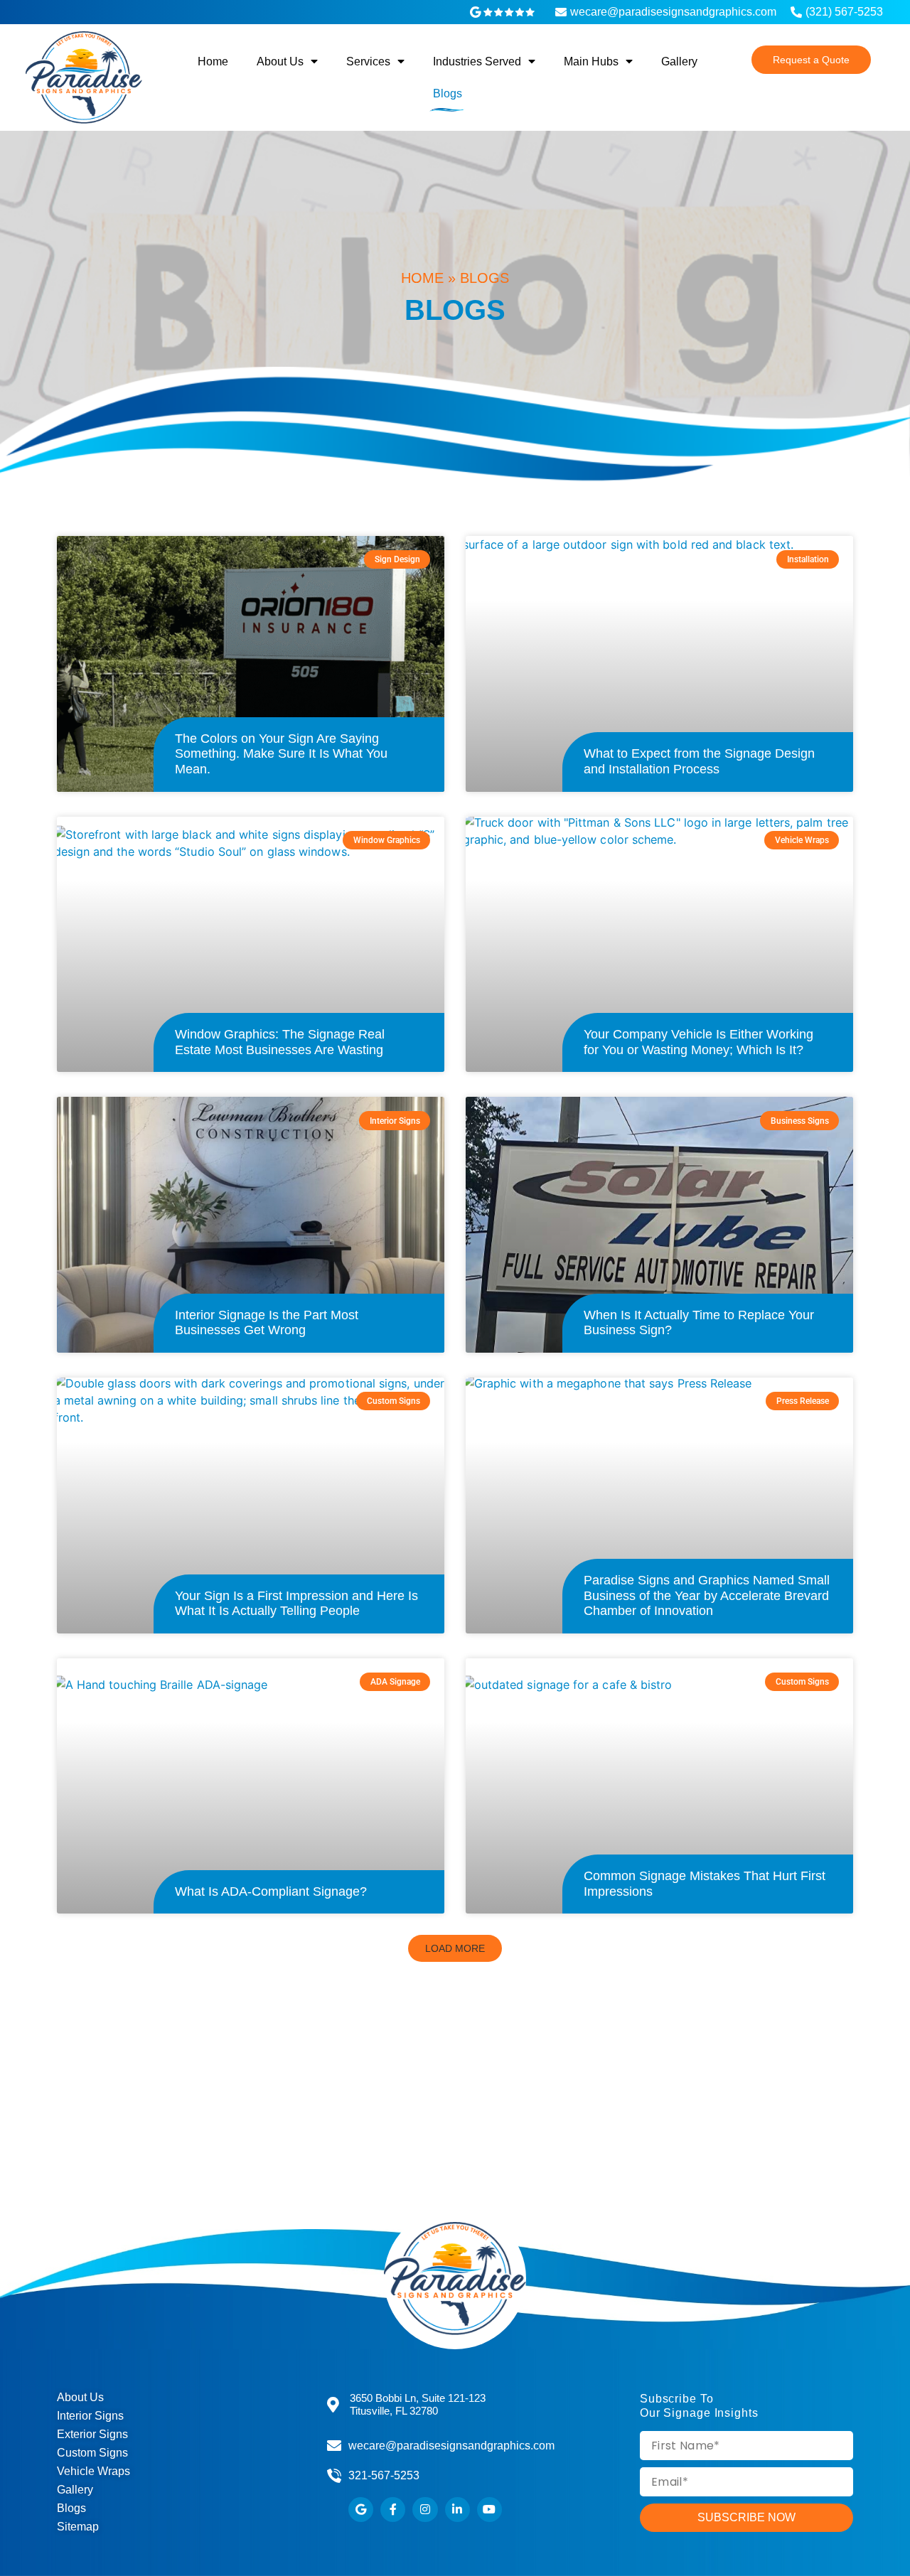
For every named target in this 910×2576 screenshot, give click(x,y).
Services (368, 61)
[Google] (361, 2510)
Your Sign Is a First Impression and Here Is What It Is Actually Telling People (296, 1604)
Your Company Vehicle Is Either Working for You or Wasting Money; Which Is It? (698, 1042)
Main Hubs (591, 61)
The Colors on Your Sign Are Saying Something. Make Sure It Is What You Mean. (281, 754)
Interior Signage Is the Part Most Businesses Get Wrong (267, 1323)
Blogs (448, 93)
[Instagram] (425, 2510)
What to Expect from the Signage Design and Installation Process (699, 761)
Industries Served (477, 61)
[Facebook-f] (393, 2510)
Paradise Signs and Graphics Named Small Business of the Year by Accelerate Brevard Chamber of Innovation (707, 1595)
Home (213, 61)
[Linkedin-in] (457, 2510)
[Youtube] (489, 2510)
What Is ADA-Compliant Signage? (271, 1891)
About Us (280, 61)
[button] (455, 1948)
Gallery (679, 61)
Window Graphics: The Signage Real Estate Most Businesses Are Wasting (280, 1042)
